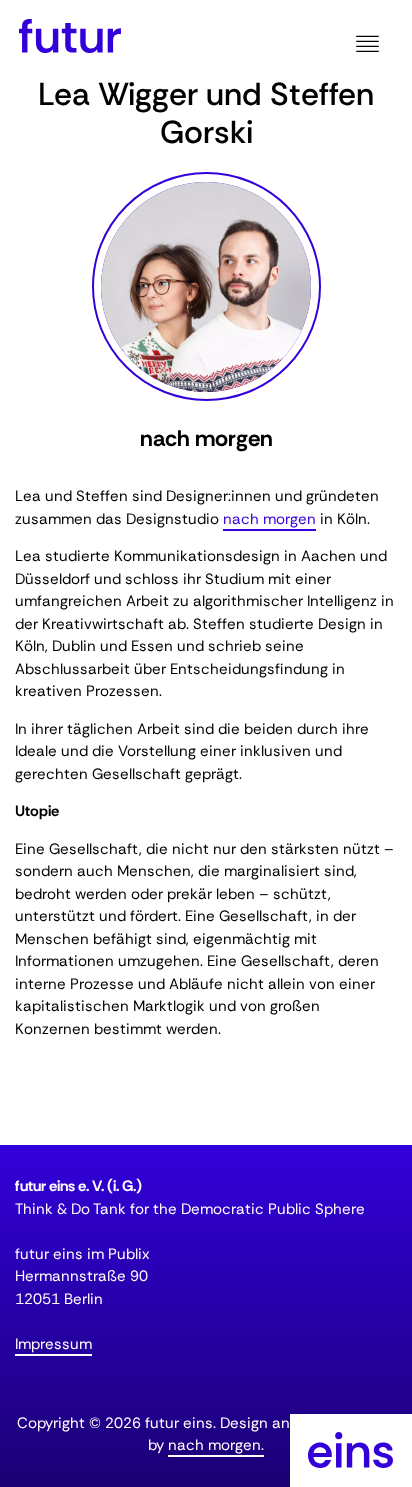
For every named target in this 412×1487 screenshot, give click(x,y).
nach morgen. (216, 1445)
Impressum (53, 1344)
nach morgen (269, 519)
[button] (367, 45)
